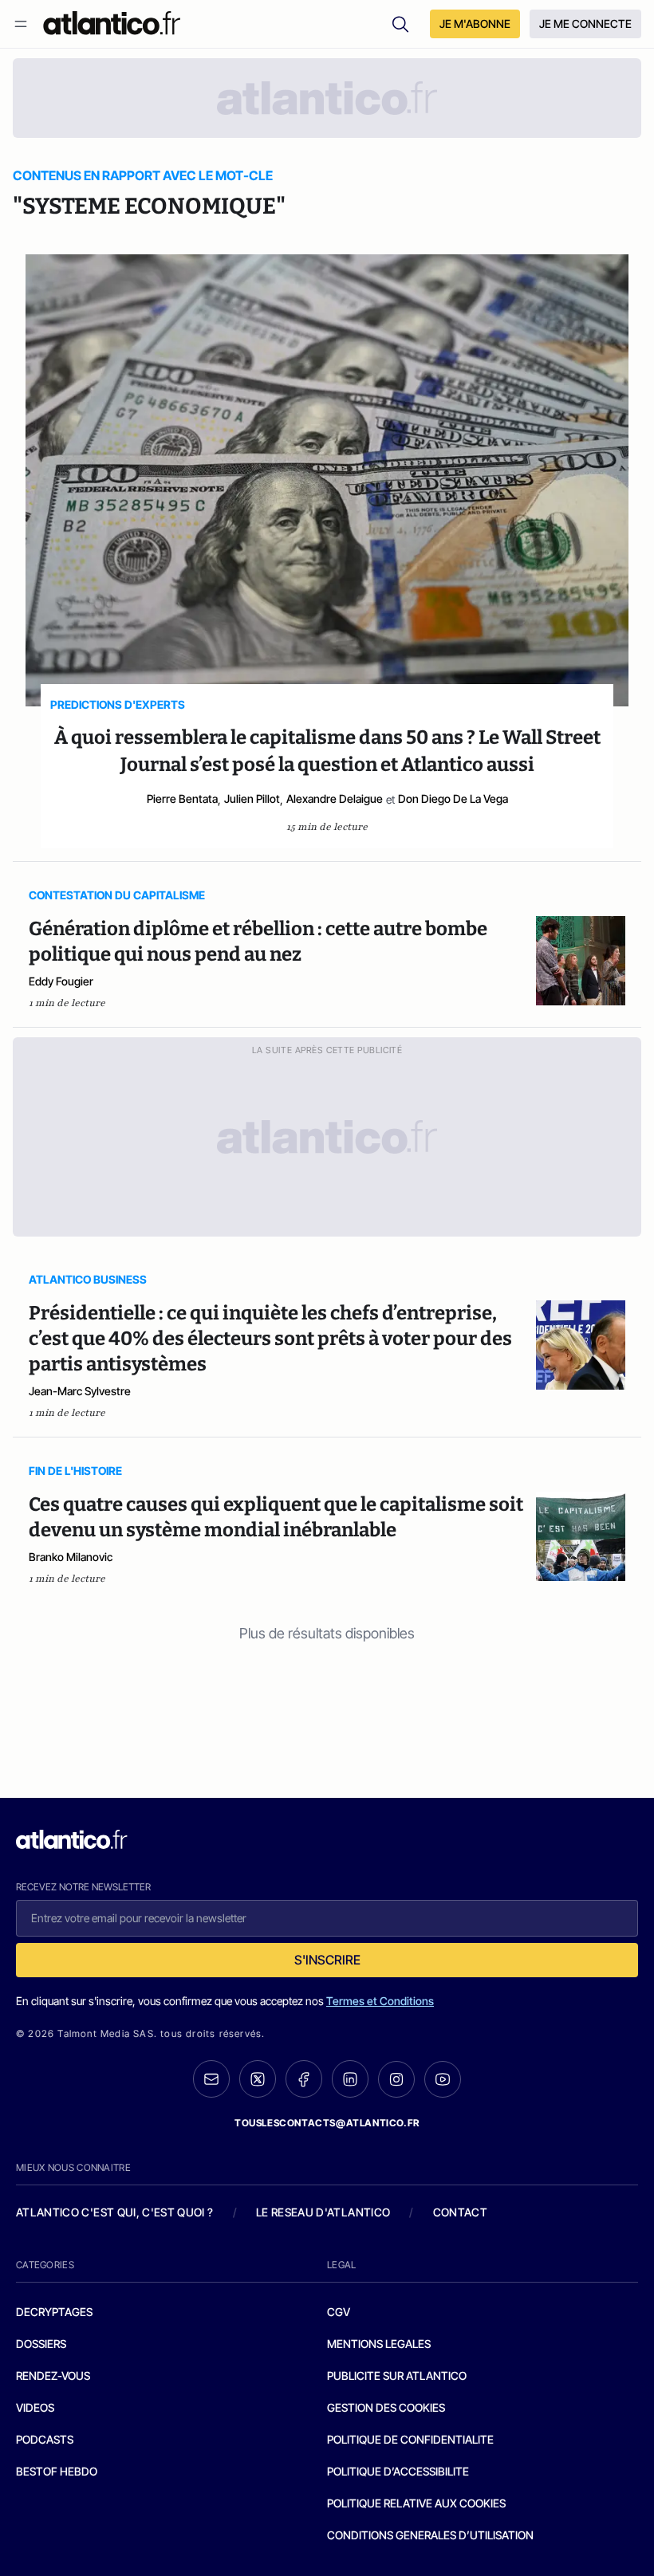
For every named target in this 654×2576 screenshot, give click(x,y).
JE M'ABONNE (475, 24)
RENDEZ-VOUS (53, 2375)
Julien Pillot (252, 798)
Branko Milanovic (71, 1557)
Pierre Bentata (182, 798)
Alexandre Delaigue (335, 798)
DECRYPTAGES (54, 2312)
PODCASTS (45, 2439)
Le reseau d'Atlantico (323, 2212)
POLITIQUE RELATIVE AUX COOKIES (416, 2503)
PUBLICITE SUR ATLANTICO (397, 2375)
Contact (460, 2212)
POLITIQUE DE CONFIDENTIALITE (410, 2439)
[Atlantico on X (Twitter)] (258, 2079)
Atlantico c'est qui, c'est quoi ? (115, 2212)
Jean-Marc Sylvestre (80, 1391)
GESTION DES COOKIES (386, 2407)
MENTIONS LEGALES (379, 2344)
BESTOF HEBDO (57, 2471)
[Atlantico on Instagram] (396, 2079)
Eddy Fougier (61, 981)
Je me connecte (585, 24)
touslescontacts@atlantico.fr (327, 2123)
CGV (339, 2312)
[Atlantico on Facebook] (304, 2079)
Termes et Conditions (380, 2001)
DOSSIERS (41, 2344)
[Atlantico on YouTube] (443, 2079)
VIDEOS (35, 2407)
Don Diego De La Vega (453, 798)
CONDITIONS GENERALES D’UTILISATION (430, 2535)
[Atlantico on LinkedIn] (350, 2079)
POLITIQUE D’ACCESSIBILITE (398, 2471)
